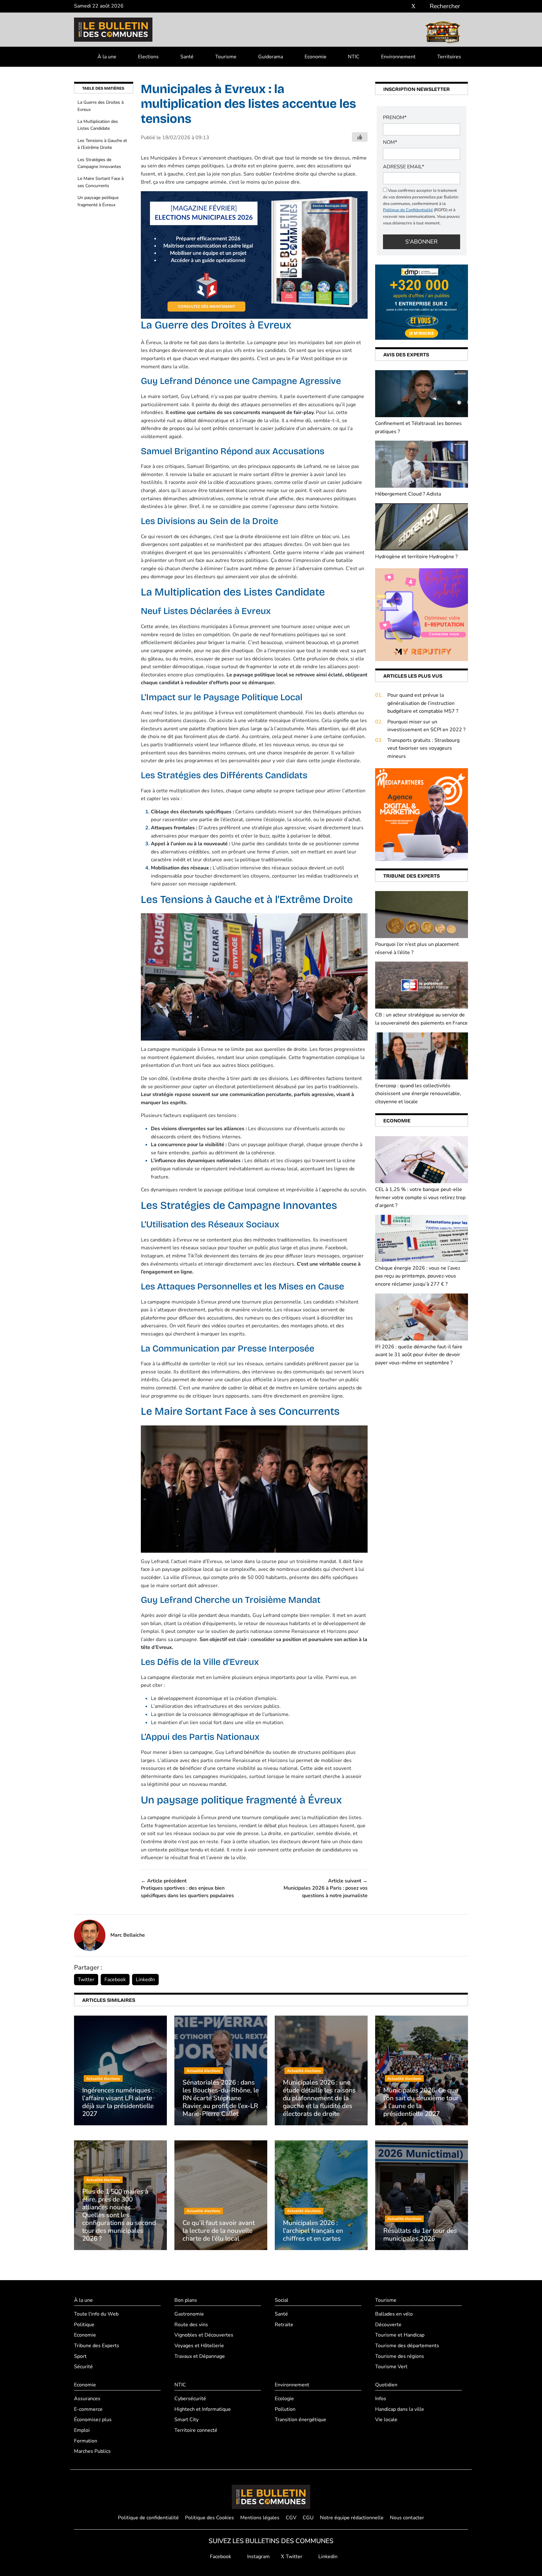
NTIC (354, 57)
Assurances (87, 2399)
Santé (187, 57)
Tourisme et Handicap (400, 2335)
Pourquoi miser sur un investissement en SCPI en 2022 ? (426, 726)
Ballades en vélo (394, 2314)
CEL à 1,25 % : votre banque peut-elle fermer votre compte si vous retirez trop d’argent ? (420, 1197)
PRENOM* (395, 118)
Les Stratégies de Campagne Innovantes (99, 163)
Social (282, 2300)
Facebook (115, 1980)
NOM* (390, 142)
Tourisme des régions (400, 2356)
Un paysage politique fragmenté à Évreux (98, 201)
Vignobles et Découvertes (204, 2335)
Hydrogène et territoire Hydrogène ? (416, 557)
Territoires (449, 57)
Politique (84, 2325)
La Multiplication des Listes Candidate (98, 125)
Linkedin (327, 2557)
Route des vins (191, 2325)
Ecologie (284, 2399)
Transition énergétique (300, 2420)
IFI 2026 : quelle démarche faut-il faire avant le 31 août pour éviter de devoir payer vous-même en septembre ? (419, 1355)
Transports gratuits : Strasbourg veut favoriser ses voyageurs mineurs (423, 748)
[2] (422, 614)
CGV (291, 2518)
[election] (254, 255)
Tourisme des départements (407, 2346)
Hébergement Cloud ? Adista (408, 494)
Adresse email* (404, 167)
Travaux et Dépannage (200, 2356)
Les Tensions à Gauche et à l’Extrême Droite (102, 144)
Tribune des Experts (97, 2346)
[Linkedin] (423, 6)
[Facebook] (395, 6)
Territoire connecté (196, 2430)
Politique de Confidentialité (408, 210)
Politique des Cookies (210, 2518)
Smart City (186, 2420)
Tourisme (226, 57)
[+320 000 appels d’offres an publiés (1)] (422, 302)
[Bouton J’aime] (360, 137)
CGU (308, 2518)
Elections (148, 57)
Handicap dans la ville (400, 2409)
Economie (316, 57)
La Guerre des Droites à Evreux (101, 106)
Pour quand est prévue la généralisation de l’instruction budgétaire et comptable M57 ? (423, 703)
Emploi (82, 2430)
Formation (86, 2441)
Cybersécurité (190, 2399)
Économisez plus (93, 2420)
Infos (381, 2399)
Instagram (258, 2557)
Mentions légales (260, 2518)
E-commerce (88, 2409)
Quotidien (386, 2385)
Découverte (388, 2325)
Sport (80, 2356)
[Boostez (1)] (422, 814)
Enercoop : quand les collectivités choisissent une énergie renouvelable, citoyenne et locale (418, 1094)
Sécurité (83, 2367)
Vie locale (386, 2420)
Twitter (86, 1980)
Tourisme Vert (391, 2367)
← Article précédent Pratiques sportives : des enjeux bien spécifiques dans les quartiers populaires (187, 1888)
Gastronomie (189, 2314)
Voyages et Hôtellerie (199, 2346)
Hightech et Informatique (203, 2409)
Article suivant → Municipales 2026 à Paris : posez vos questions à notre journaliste (326, 1888)
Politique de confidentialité (148, 2518)
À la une (107, 57)
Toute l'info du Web (96, 2314)
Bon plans (186, 2300)
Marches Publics (92, 2451)
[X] (413, 6)
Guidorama (271, 57)
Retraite (284, 2325)
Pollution (285, 2409)
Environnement (398, 57)
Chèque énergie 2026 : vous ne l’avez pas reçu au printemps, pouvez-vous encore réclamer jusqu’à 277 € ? (418, 1276)
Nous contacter (407, 2518)
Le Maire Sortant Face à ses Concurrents (101, 182)
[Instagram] (404, 6)
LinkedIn (145, 1980)
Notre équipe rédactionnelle (352, 2518)
